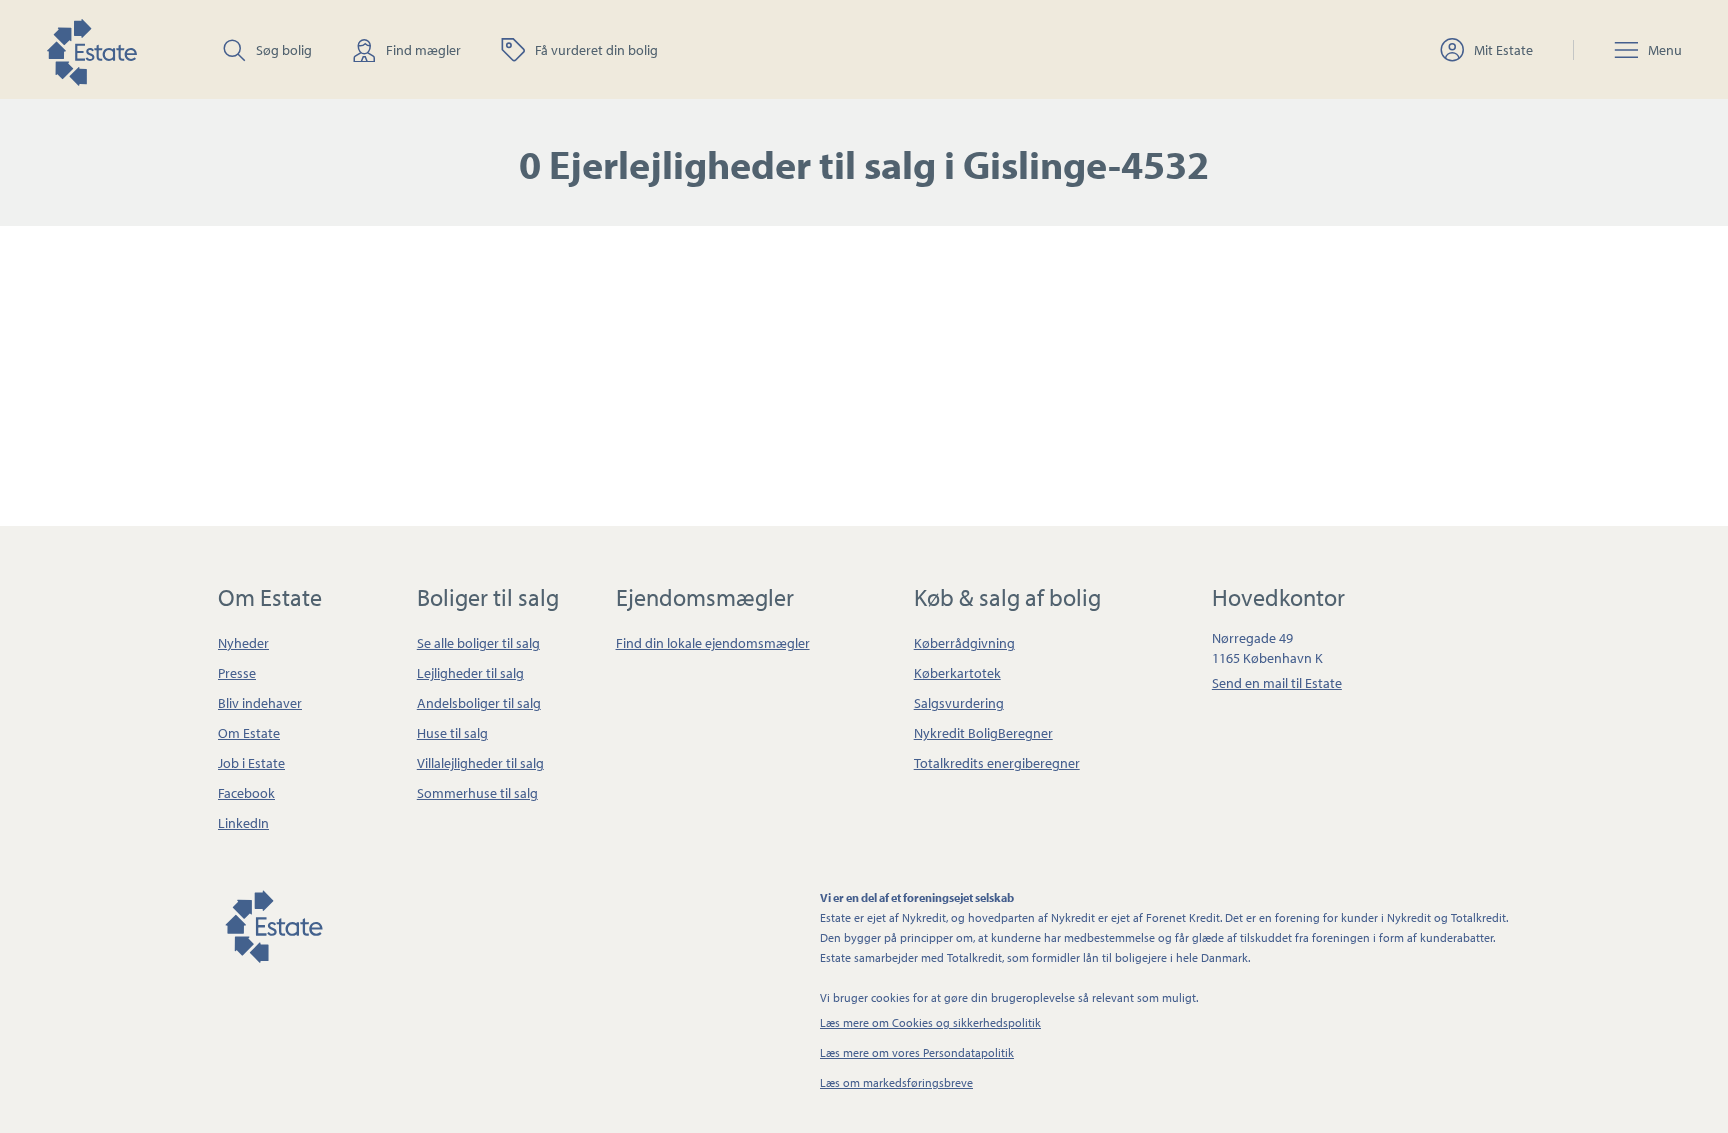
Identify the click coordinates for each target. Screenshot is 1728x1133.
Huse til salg (452, 733)
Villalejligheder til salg (480, 763)
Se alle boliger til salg (478, 643)
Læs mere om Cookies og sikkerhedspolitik (930, 1022)
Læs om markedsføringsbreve (896, 1082)
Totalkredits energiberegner (997, 763)
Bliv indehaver (260, 703)
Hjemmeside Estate (91, 49)
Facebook (246, 793)
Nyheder (243, 643)
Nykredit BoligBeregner (983, 733)
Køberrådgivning (964, 643)
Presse (237, 673)
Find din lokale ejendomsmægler (713, 643)
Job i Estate (251, 763)
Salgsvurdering (959, 703)
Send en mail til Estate (1277, 683)
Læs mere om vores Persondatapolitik (917, 1052)
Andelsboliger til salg (479, 703)
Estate (273, 923)
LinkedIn (243, 823)
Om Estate (249, 733)
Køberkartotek (957, 673)
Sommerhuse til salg (477, 793)
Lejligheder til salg (470, 673)
